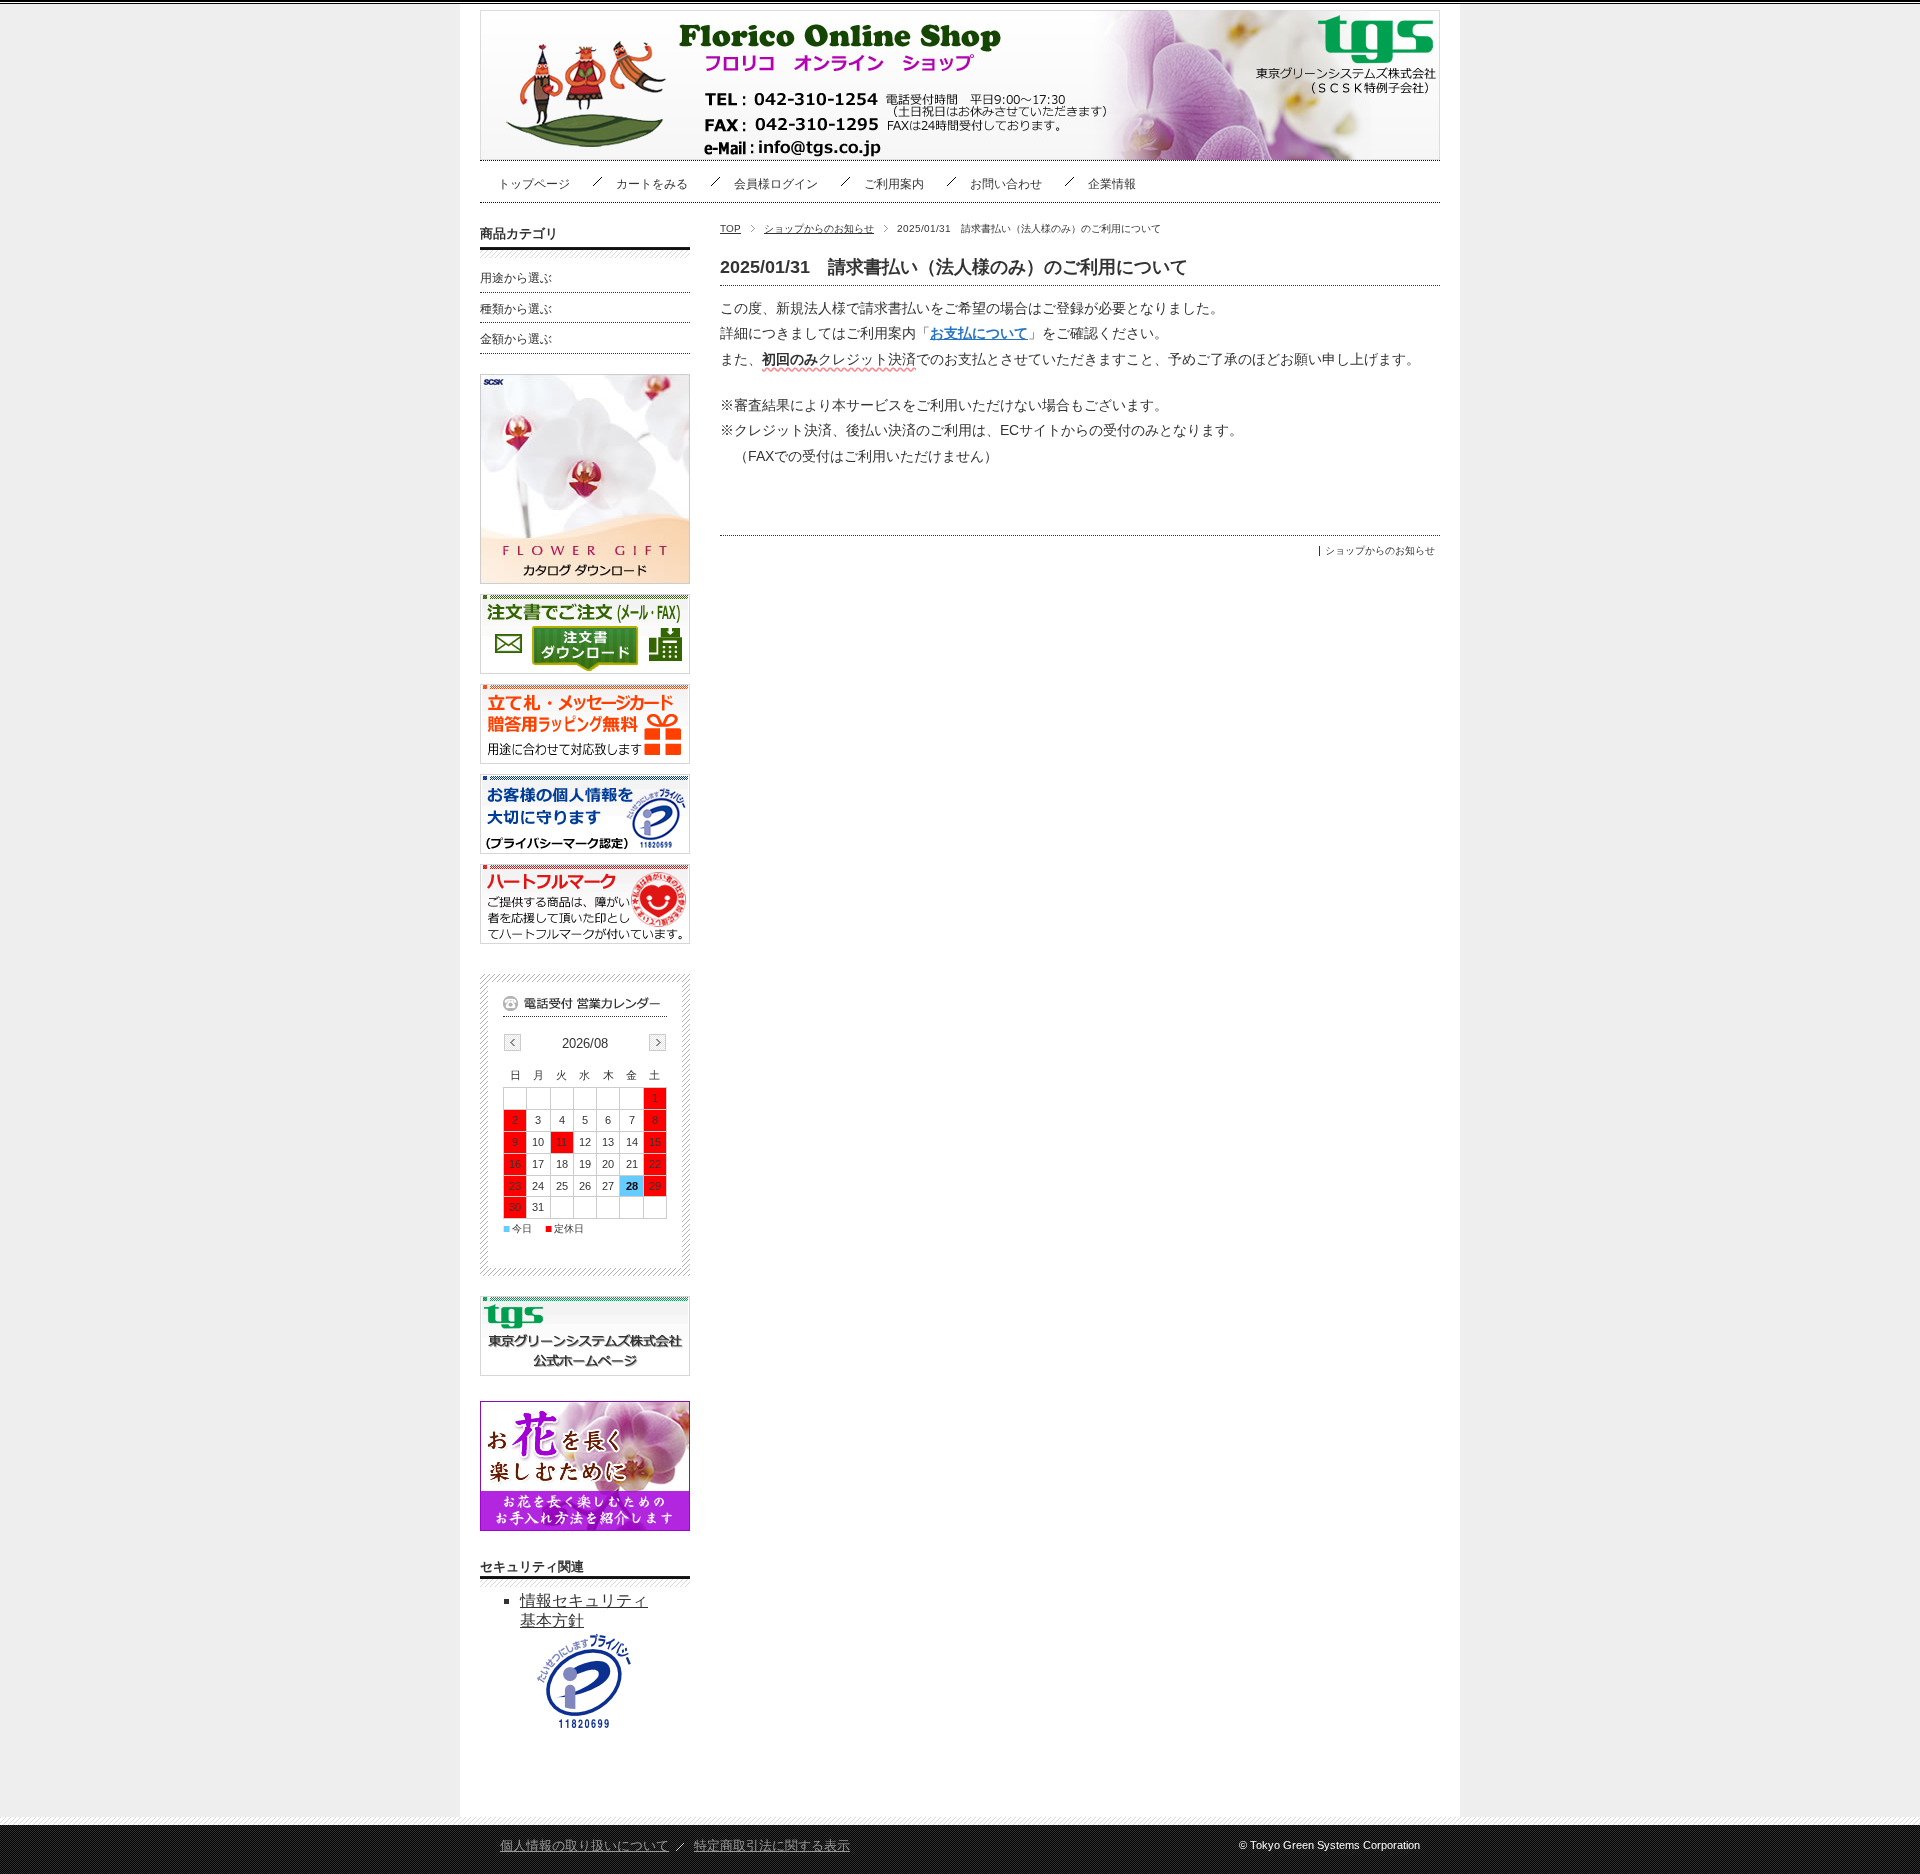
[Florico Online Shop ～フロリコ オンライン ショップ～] (595, 149)
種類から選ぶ (516, 309)
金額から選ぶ (516, 339)
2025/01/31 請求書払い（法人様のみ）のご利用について (954, 267)
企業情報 (1112, 184)
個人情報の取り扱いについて (584, 1845)
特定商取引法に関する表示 (772, 1845)
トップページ (534, 184)
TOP (730, 228)
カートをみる (652, 184)
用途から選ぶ (516, 278)
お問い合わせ (1006, 184)
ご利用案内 (894, 184)
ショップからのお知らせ (819, 228)
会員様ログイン (776, 184)
